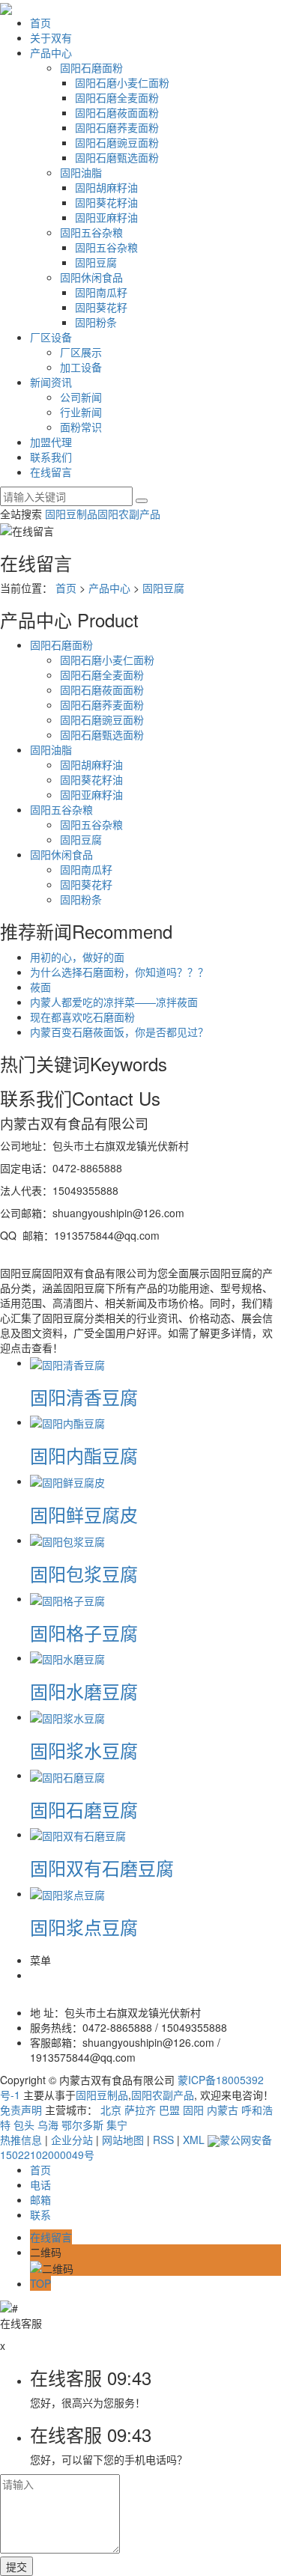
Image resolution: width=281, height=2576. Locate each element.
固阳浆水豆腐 (84, 1750)
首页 (40, 22)
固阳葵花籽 (101, 307)
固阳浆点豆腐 (84, 1927)
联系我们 (51, 457)
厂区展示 (81, 352)
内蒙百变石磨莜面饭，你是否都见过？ (119, 1032)
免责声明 (21, 2110)
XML (194, 2140)
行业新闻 (81, 412)
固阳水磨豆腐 (84, 1691)
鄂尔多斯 (82, 2125)
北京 (111, 2110)
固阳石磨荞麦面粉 (117, 127)
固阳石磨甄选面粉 (117, 157)
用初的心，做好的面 (77, 957)
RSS (163, 2140)
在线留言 (51, 472)
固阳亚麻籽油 (106, 217)
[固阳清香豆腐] (67, 1362)
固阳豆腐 (96, 262)
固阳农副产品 (129, 514)
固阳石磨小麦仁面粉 (122, 82)
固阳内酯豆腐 (84, 1455)
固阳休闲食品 (91, 277)
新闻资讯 (51, 382)
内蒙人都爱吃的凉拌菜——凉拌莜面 (114, 1002)
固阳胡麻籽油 (106, 187)
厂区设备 (51, 337)
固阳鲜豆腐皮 (84, 1514)
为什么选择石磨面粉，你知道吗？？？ (119, 972)
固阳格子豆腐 (84, 1632)
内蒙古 (223, 2110)
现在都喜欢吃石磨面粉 (82, 1017)
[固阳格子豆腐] (67, 1598)
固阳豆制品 (71, 514)
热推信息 (21, 2140)
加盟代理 (51, 442)
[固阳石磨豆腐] (67, 1775)
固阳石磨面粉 (91, 67)
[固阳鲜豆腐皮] (67, 1481)
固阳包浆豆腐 (84, 1573)
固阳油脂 (81, 172)
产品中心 (51, 52)
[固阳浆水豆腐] (67, 1717)
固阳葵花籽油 (106, 202)
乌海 (48, 2125)
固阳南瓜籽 (101, 292)
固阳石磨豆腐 (84, 1809)
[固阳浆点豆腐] (67, 1893)
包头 (24, 2125)
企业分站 (72, 2140)
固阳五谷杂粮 (91, 232)
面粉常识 (81, 427)
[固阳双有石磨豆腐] (78, 1834)
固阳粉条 (96, 322)
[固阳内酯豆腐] (67, 1422)
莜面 (40, 987)
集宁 (117, 2125)
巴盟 (169, 2110)
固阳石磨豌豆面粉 (117, 142)
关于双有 (51, 37)
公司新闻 (81, 397)
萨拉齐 (140, 2110)
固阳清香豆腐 (84, 1397)
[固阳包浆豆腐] (67, 1540)
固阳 (193, 2110)
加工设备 (81, 367)
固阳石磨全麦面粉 (117, 97)
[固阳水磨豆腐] (67, 1657)
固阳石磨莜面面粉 (117, 112)
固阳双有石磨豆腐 (102, 1867)
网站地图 (123, 2140)
